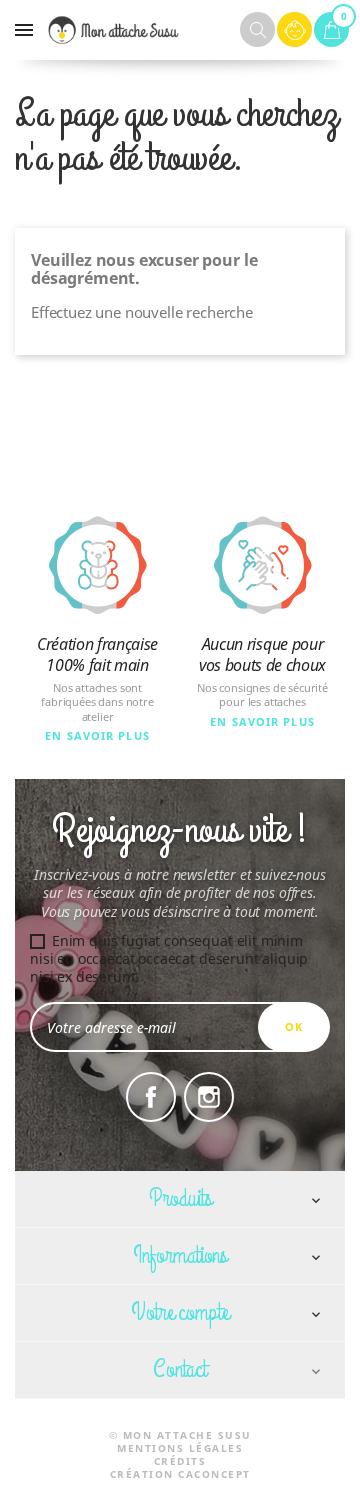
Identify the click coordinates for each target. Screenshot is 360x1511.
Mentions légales (180, 1448)
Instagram (209, 1097)
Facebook (151, 1097)
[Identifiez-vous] (294, 29)
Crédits (180, 1461)
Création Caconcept (180, 1474)
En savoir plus (97, 735)
